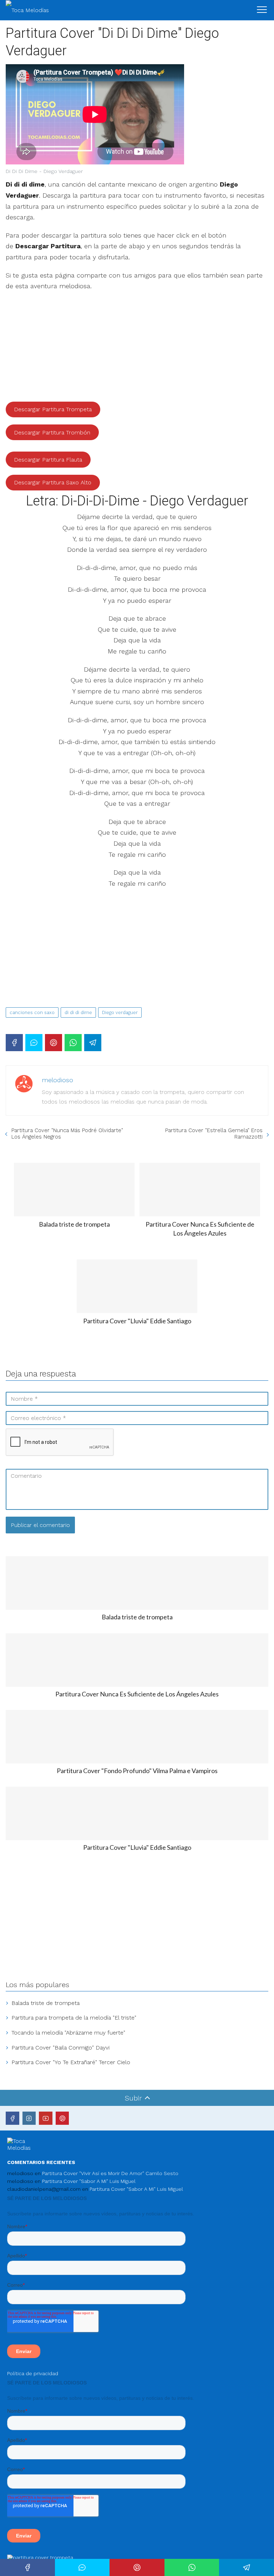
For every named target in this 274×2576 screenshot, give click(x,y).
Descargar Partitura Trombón (52, 432)
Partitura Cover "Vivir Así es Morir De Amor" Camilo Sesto (110, 2173)
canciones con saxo (32, 1012)
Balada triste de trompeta (45, 2003)
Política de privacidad (33, 2373)
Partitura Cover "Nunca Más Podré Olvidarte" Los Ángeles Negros (67, 1134)
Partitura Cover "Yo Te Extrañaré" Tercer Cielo (71, 2062)
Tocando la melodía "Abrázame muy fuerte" (68, 2033)
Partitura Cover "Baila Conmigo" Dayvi (60, 2048)
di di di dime (78, 1012)
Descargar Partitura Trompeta (53, 409)
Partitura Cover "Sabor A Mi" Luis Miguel (89, 2181)
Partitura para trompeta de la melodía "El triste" (74, 2018)
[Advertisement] (137, 349)
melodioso (57, 1080)
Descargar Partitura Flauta (48, 460)
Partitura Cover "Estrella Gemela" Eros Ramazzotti (214, 1134)
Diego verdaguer (120, 1012)
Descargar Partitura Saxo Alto (53, 482)
